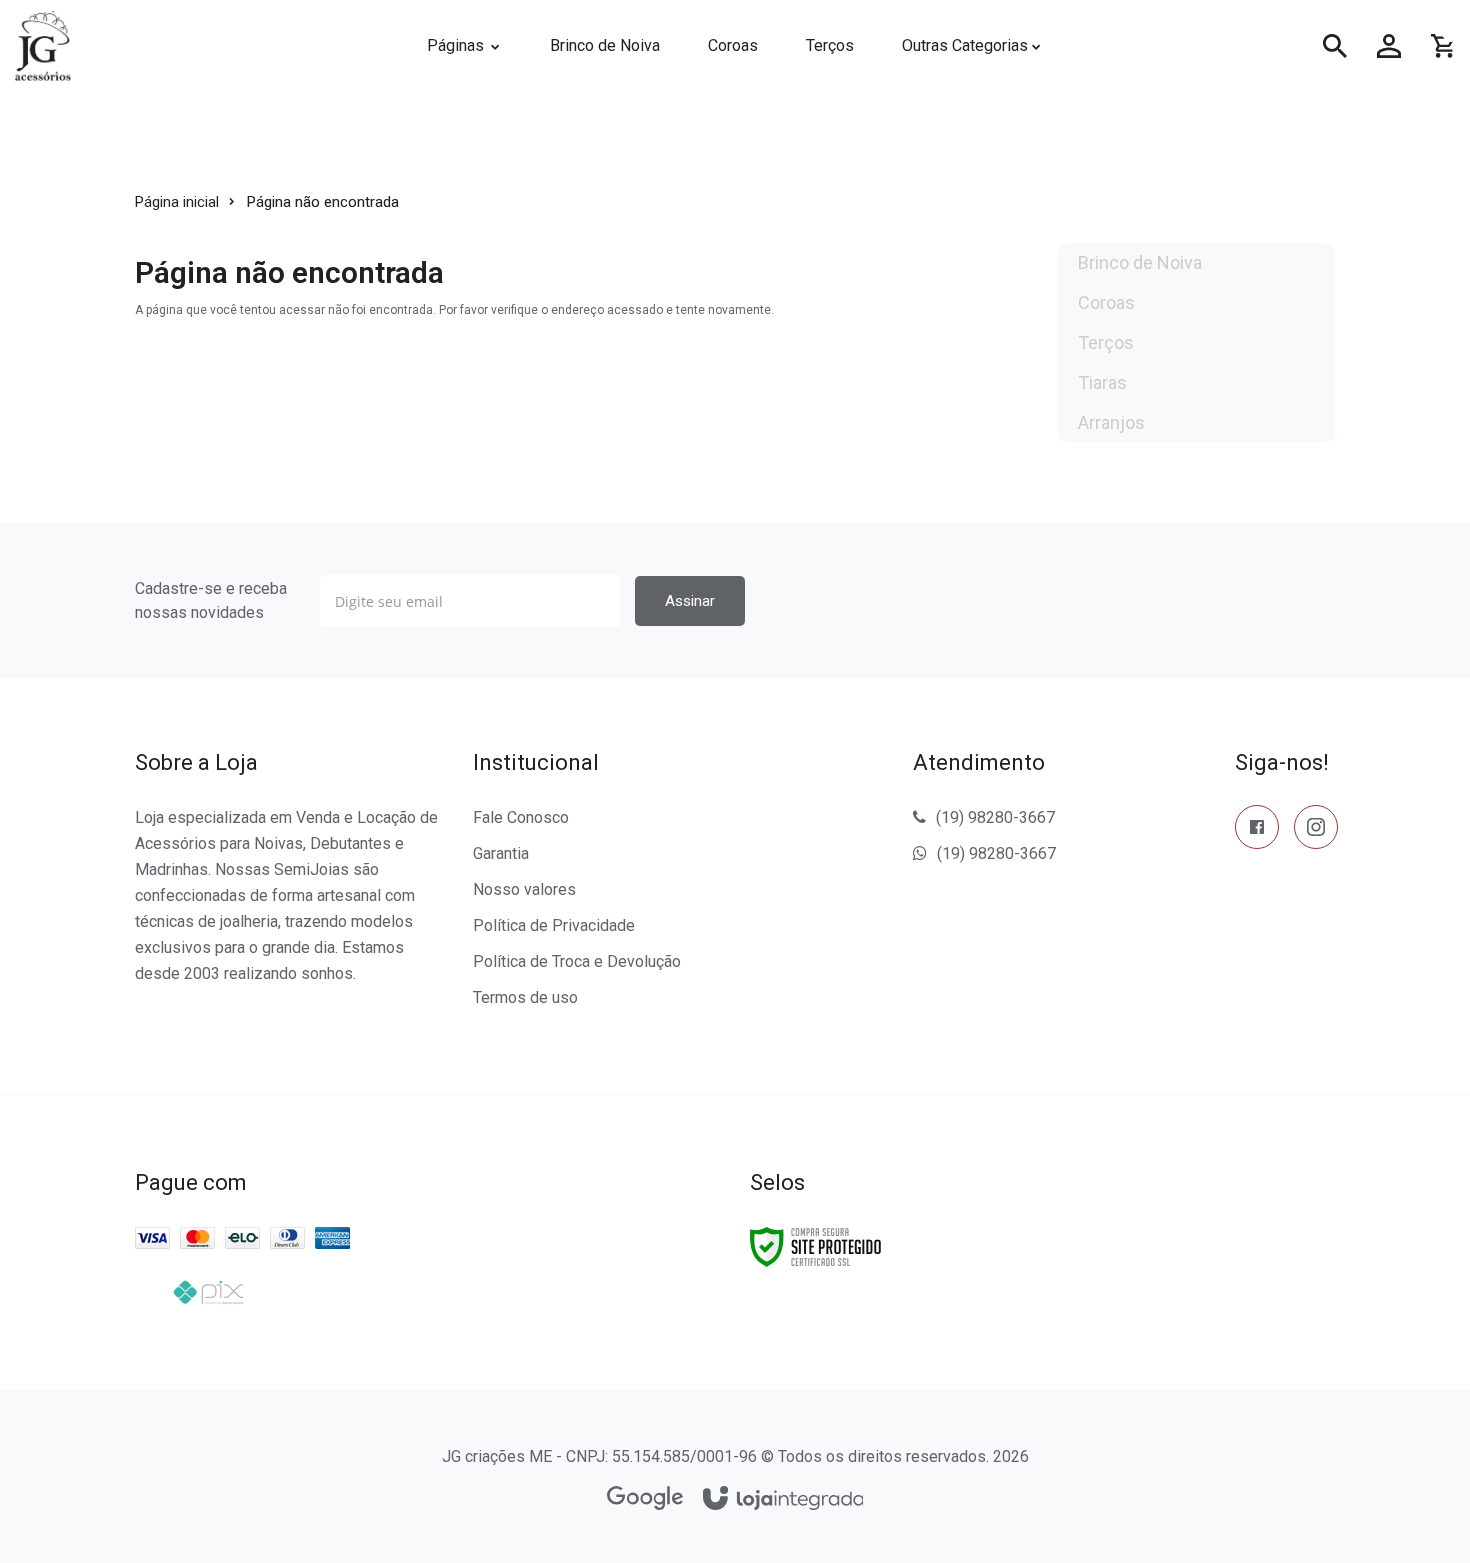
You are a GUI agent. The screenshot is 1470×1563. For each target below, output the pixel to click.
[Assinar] (690, 601)
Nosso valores (524, 889)
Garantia (501, 853)
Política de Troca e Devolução (577, 961)
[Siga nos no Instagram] (1316, 831)
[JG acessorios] (194, 46)
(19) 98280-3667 (995, 817)
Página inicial (177, 202)
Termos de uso (525, 997)
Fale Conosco (521, 817)
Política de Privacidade (554, 925)
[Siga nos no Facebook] (1257, 831)
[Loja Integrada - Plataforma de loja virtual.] (783, 1499)
